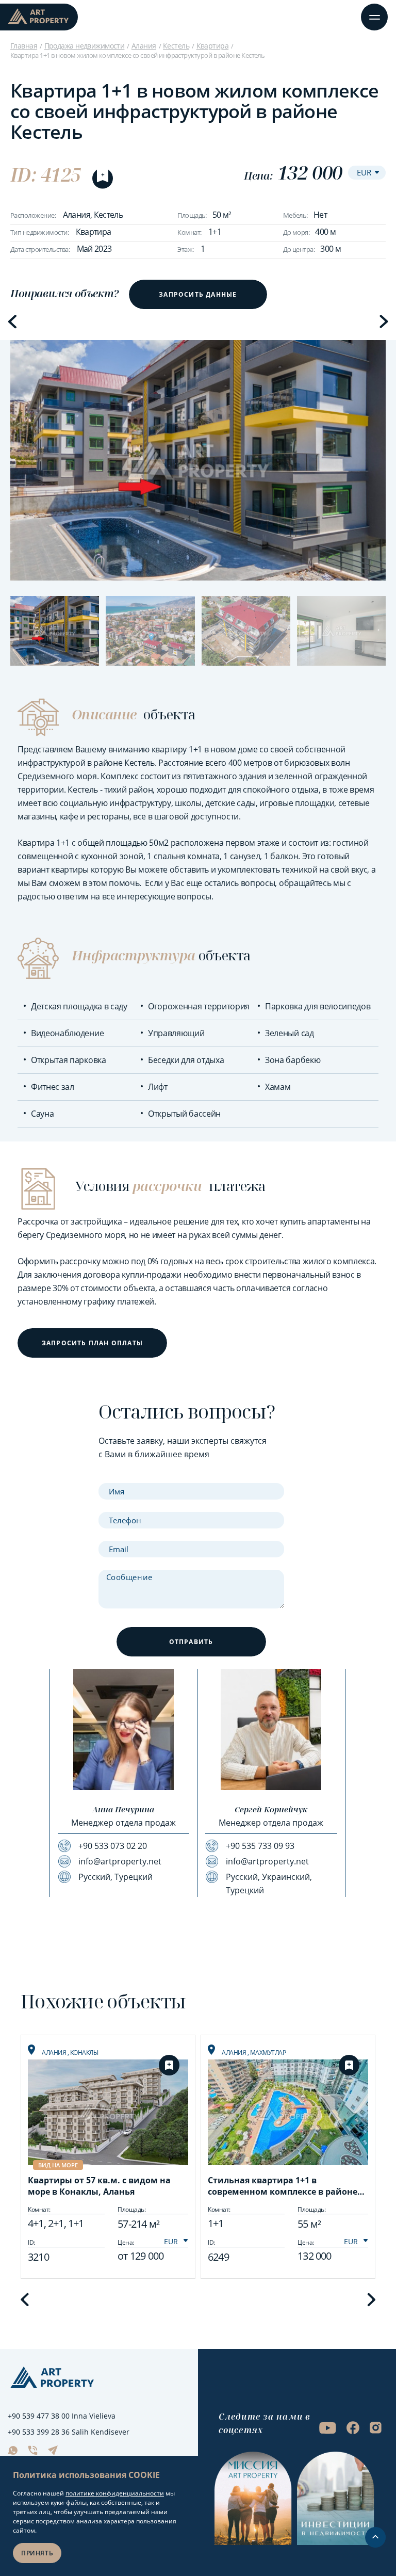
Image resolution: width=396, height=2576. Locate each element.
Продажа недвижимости (85, 46)
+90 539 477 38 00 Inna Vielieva (62, 2416)
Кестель (176, 46)
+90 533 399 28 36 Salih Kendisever (69, 2432)
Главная (24, 46)
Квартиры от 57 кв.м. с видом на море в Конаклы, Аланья (99, 2186)
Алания (144, 46)
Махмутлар (268, 2052)
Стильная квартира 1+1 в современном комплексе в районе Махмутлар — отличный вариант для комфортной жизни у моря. (283, 2187)
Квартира (213, 46)
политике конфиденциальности (115, 2493)
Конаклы (84, 2052)
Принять (37, 2553)
